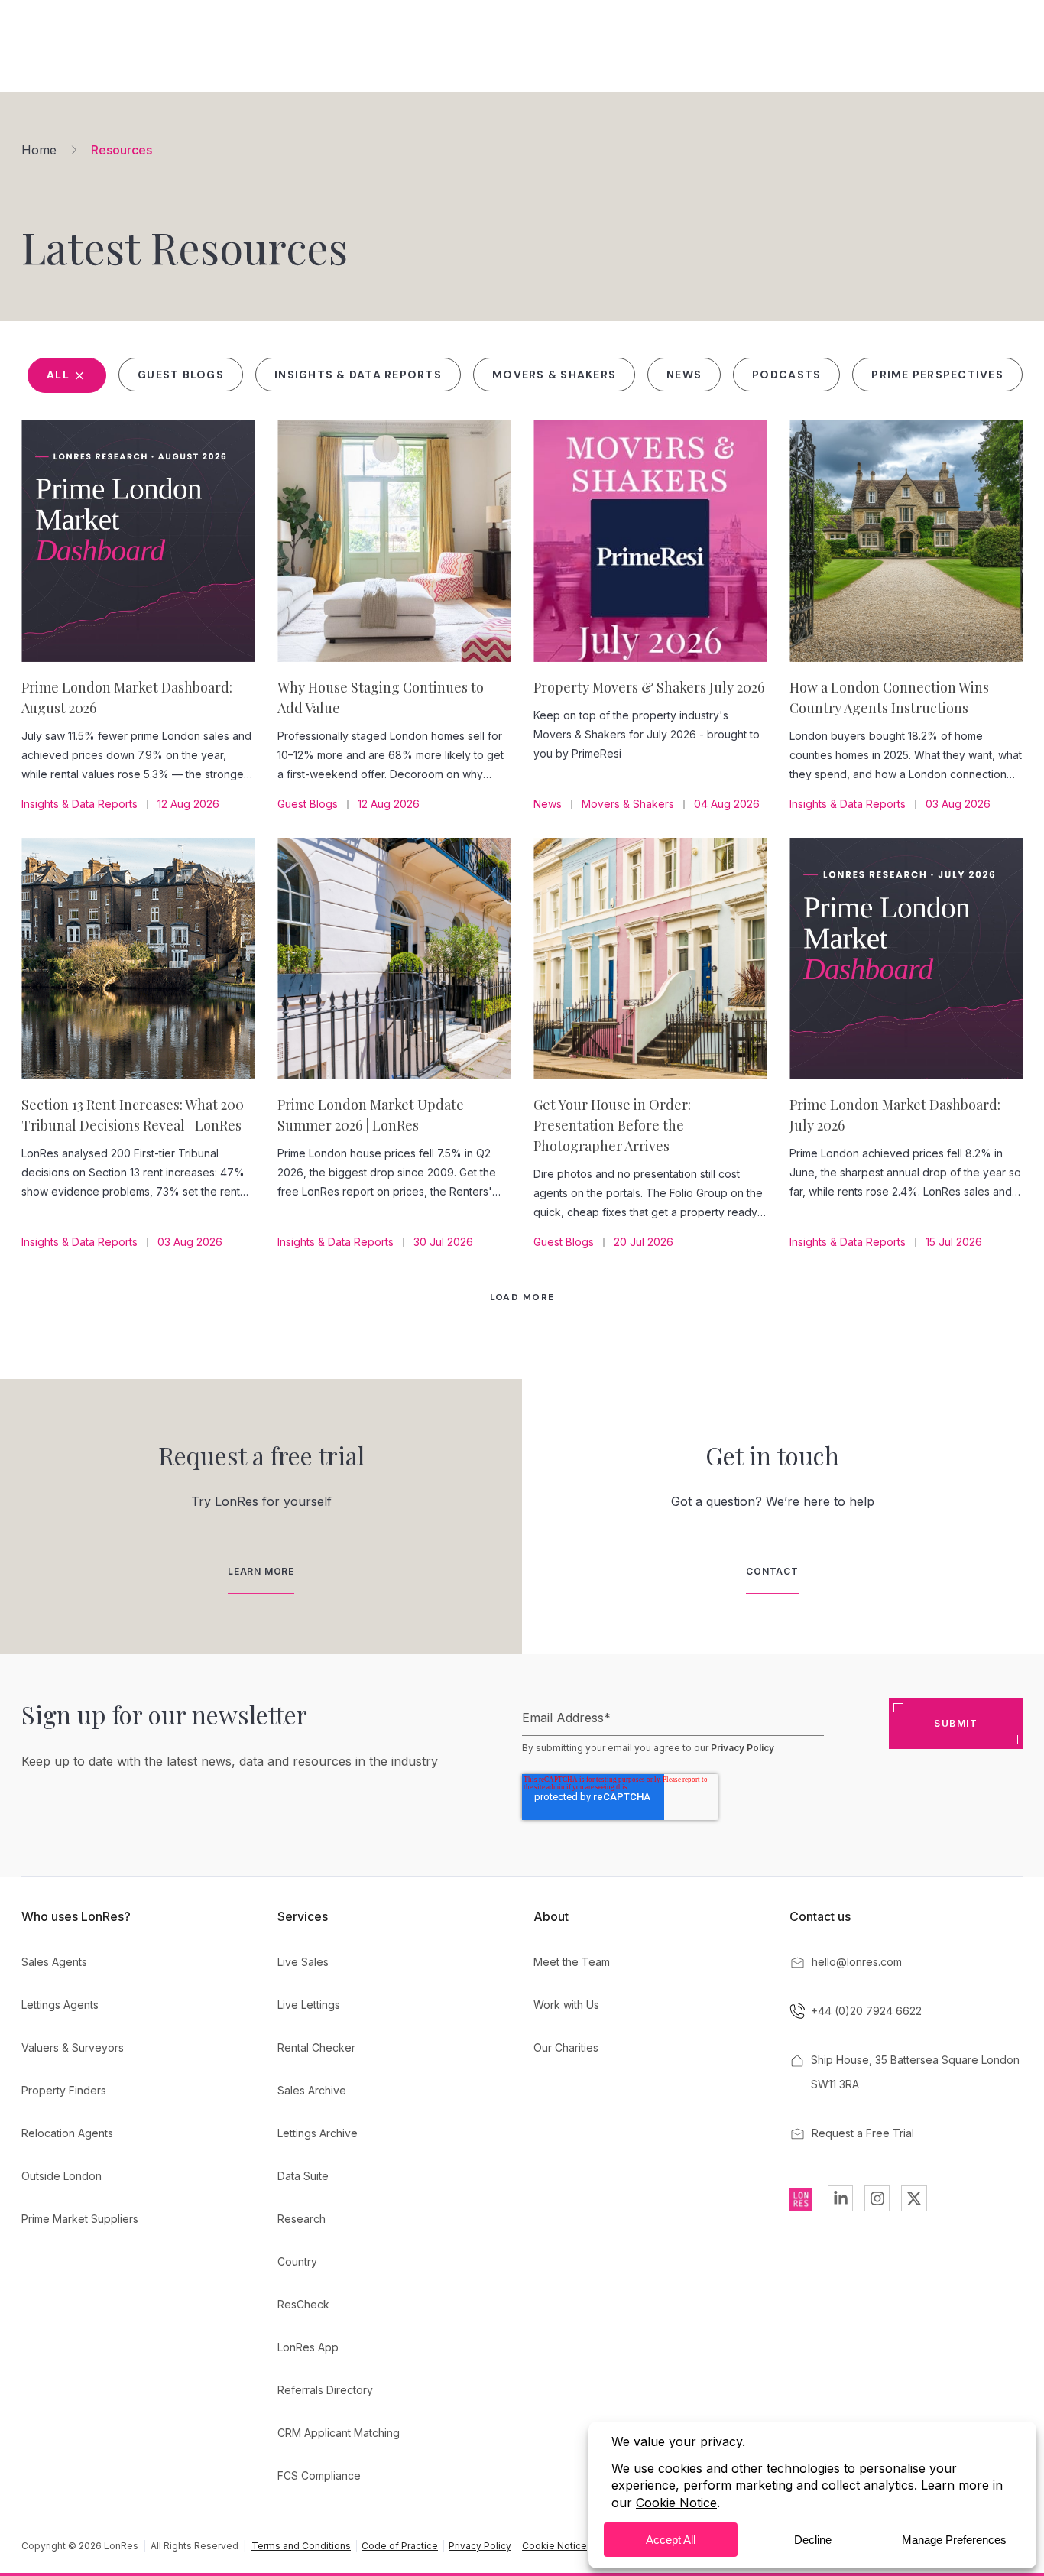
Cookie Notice (554, 2546)
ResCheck (303, 2304)
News (684, 375)
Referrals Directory (325, 2390)
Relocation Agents (67, 2133)
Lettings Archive (318, 2133)
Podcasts (786, 375)
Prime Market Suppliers (80, 2219)
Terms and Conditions (301, 2546)
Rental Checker (316, 2047)
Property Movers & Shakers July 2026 (649, 687)
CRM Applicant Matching (339, 2433)
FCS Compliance (319, 2475)
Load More (522, 1297)
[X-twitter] (914, 2198)
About (551, 1916)
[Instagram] (877, 2198)
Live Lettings (309, 2005)
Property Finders (64, 2090)
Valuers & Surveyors (73, 2047)
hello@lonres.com (857, 1962)
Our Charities (566, 2047)
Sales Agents (54, 1962)
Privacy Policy (742, 1748)
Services (303, 1916)
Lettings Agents (60, 2005)
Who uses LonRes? (76, 1916)
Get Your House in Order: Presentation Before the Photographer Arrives (612, 1125)
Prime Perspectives (937, 375)
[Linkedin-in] (840, 2198)
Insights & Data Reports (358, 375)
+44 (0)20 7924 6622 (866, 2011)
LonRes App (308, 2347)
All (60, 375)
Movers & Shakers (554, 375)
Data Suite (303, 2176)
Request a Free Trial (863, 2133)
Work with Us (566, 2005)
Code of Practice (400, 2546)
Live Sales (303, 1962)
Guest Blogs (181, 375)
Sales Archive (312, 2090)
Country (297, 2261)
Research (302, 2219)
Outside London (62, 2176)
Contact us (820, 1916)
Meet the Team (572, 1962)
